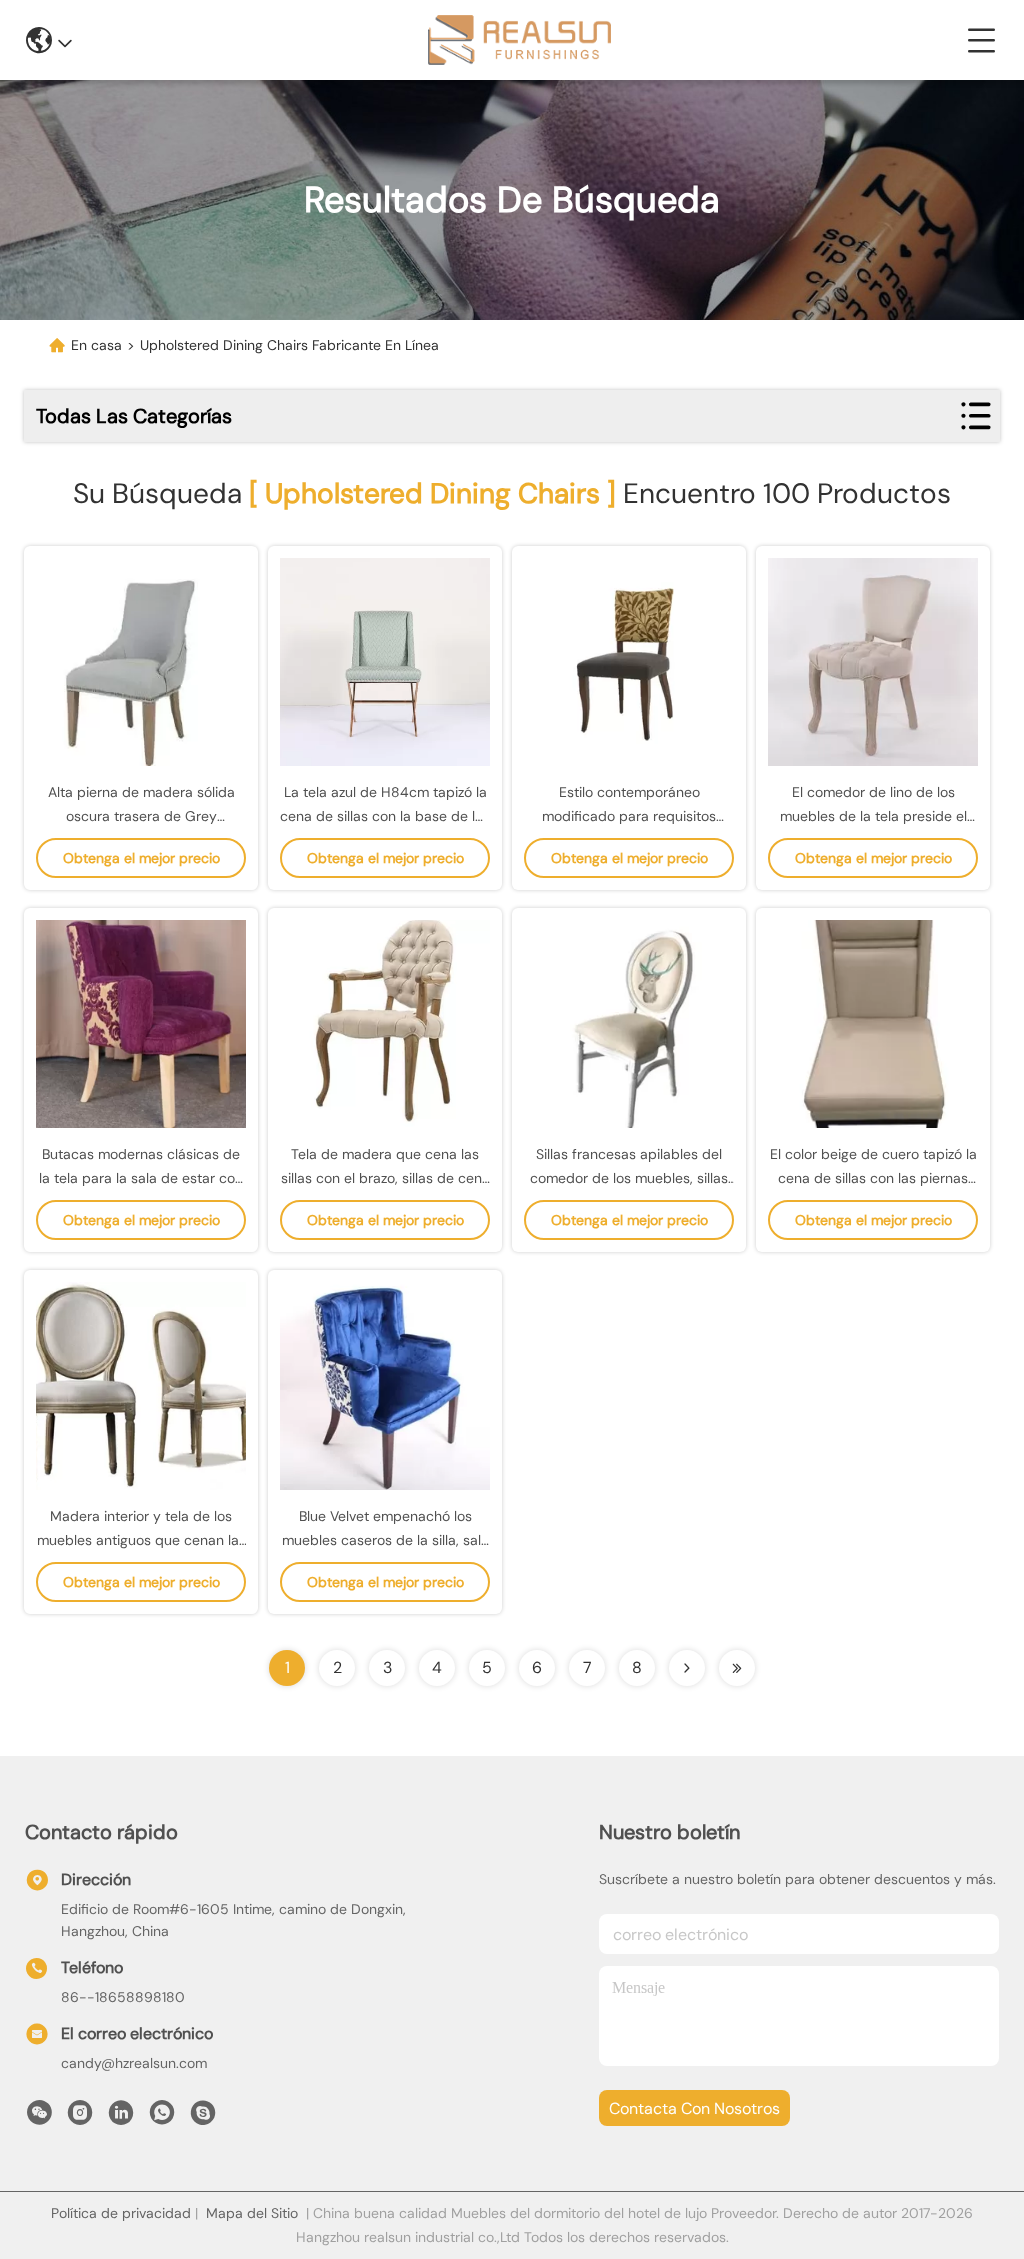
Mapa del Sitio (252, 2213)
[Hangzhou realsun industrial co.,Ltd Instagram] (80, 2118)
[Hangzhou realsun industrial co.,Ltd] (519, 40)
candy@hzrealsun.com (134, 2063)
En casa (96, 345)
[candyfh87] (203, 2118)
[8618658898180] (162, 2118)
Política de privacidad (121, 2213)
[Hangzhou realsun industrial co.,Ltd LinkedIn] (121, 2118)
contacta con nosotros (694, 2108)
